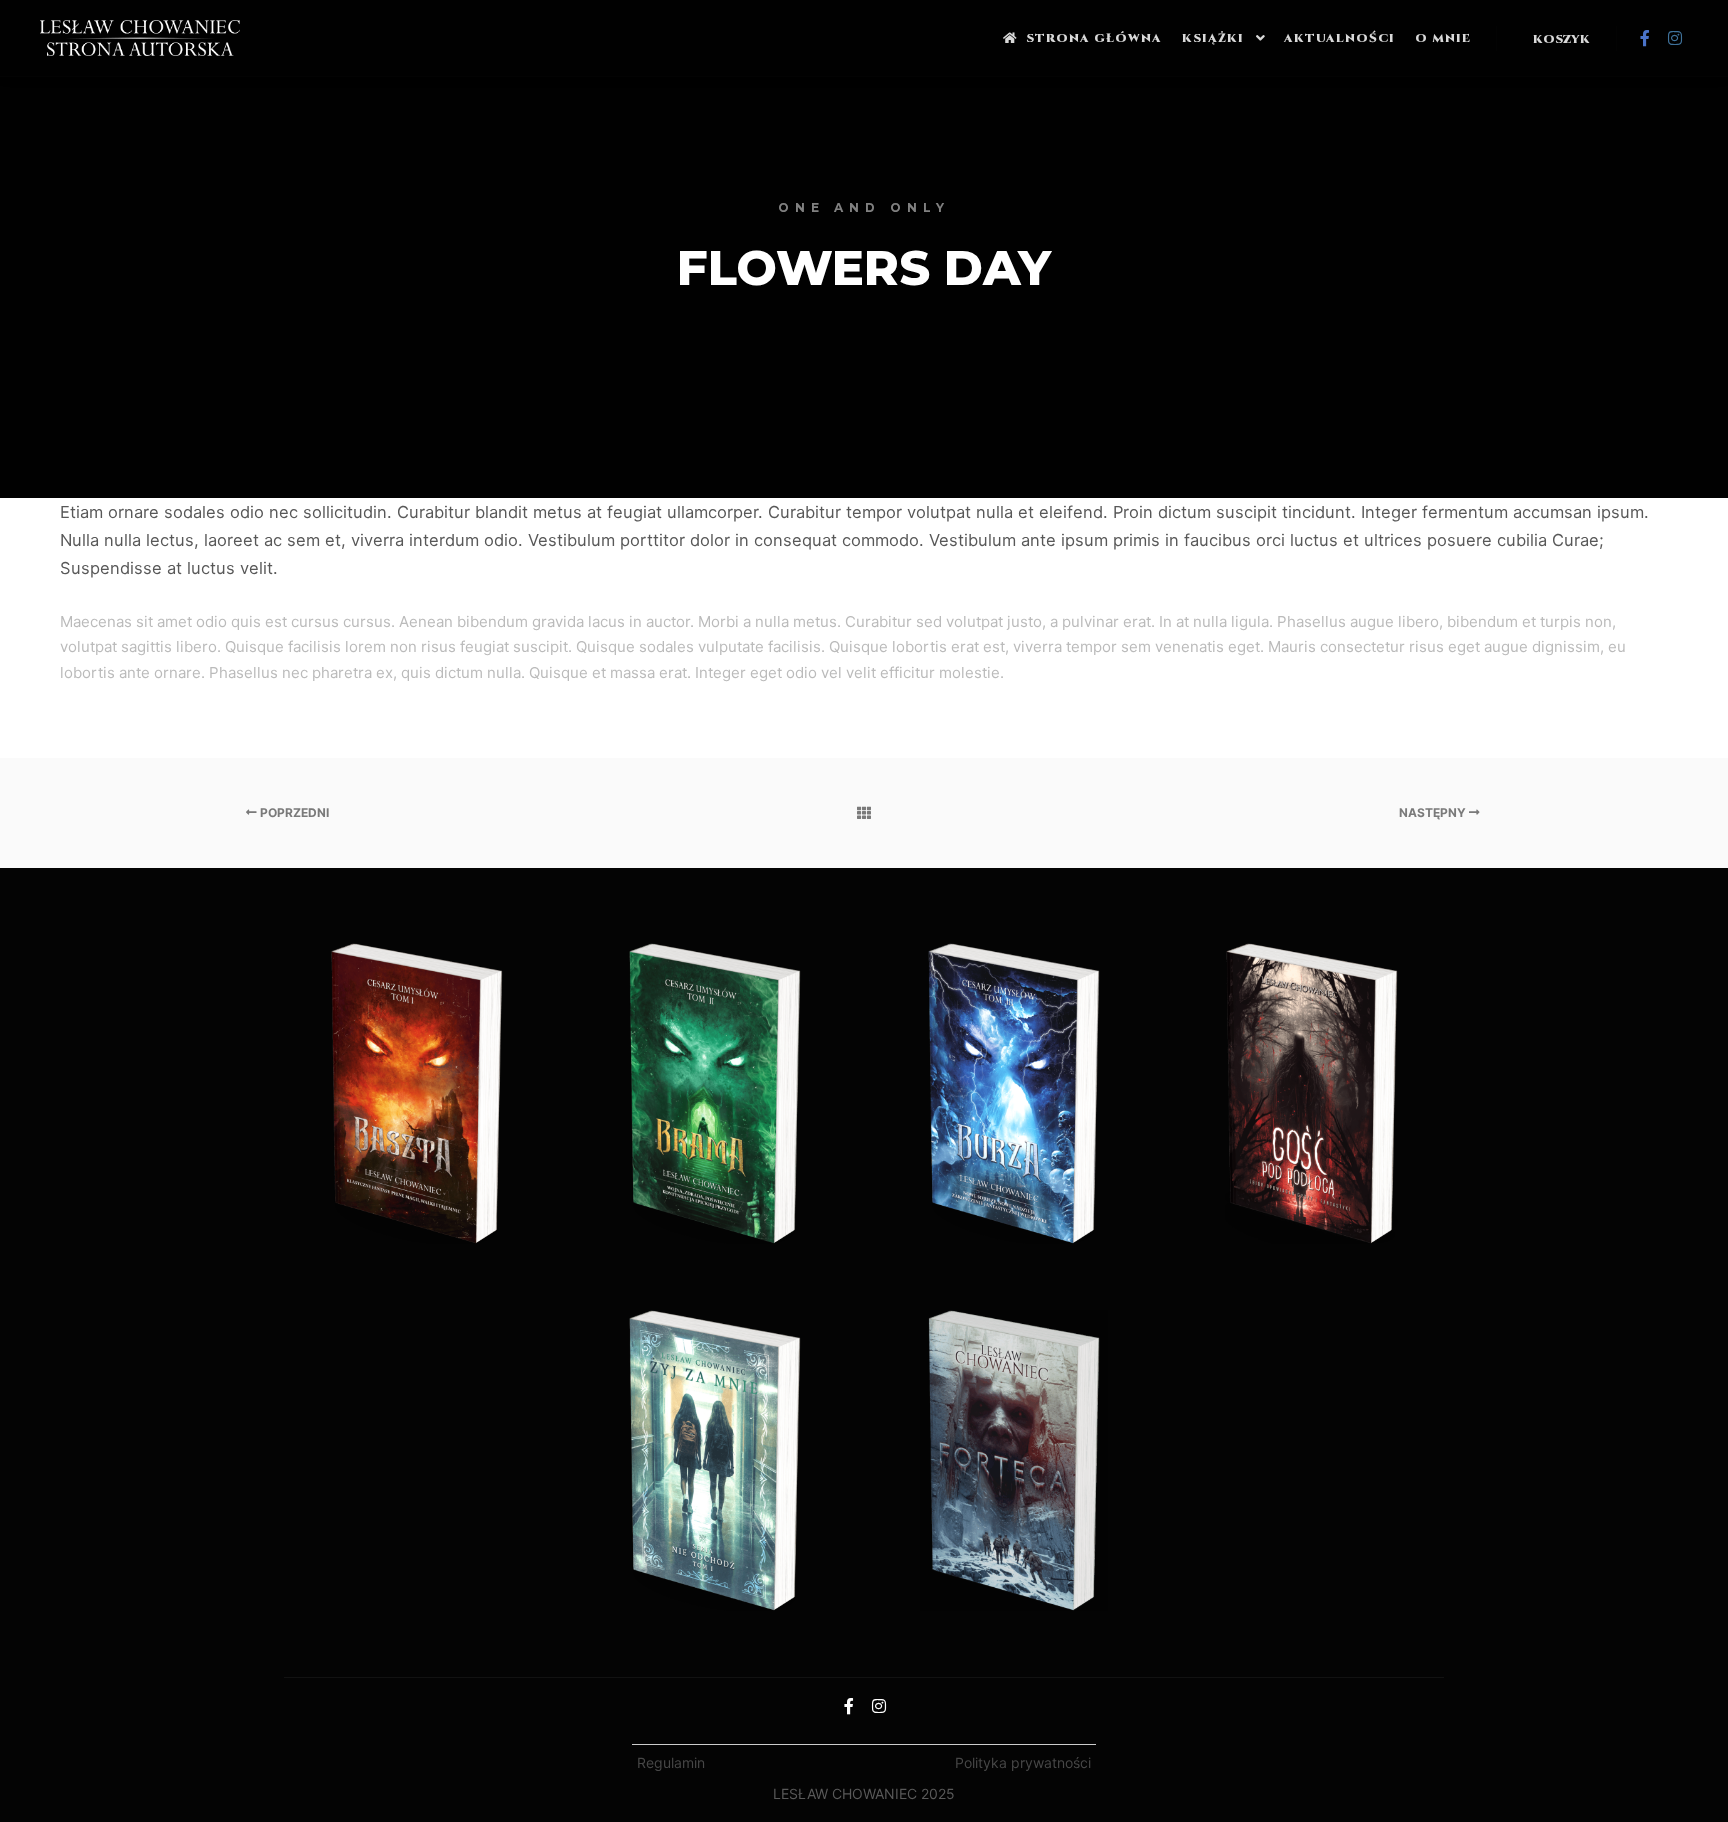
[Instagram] (1675, 38)
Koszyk (1561, 39)
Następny (1434, 812)
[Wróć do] (864, 813)
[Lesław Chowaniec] (140, 38)
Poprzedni (293, 812)
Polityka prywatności (1023, 1762)
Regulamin (671, 1762)
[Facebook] (1645, 38)
